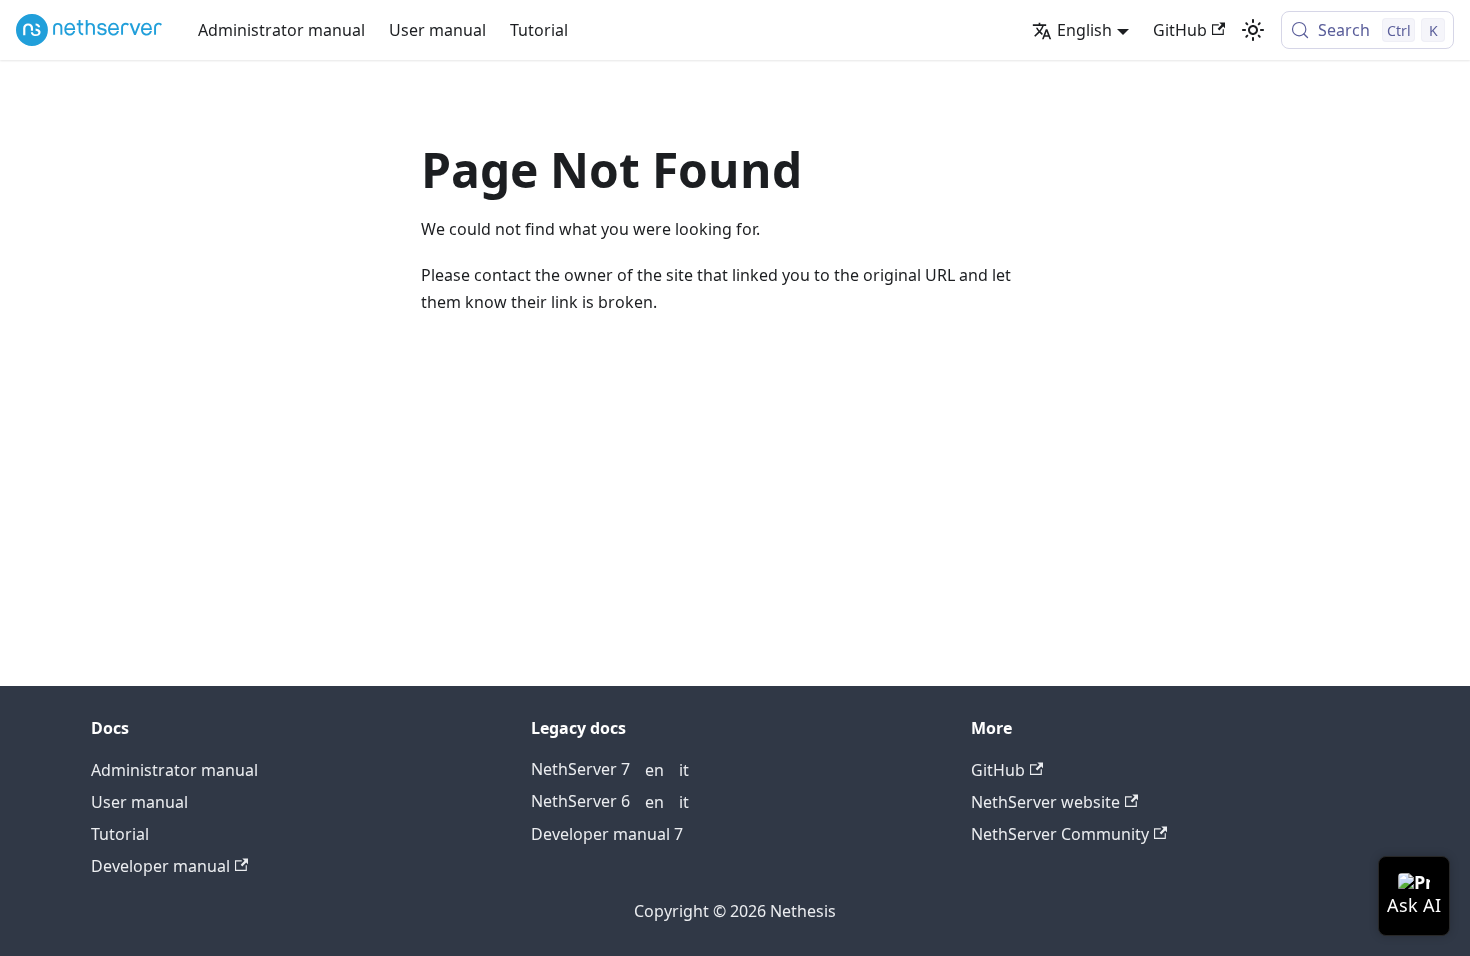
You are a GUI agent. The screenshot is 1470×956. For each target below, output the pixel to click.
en (654, 770)
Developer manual (160, 866)
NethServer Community (1060, 834)
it (684, 770)
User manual (437, 30)
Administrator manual (281, 30)
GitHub (1180, 30)
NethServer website (1045, 802)
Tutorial (539, 30)
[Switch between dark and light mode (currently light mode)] (1253, 30)
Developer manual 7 (607, 834)
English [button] (1084, 30)
